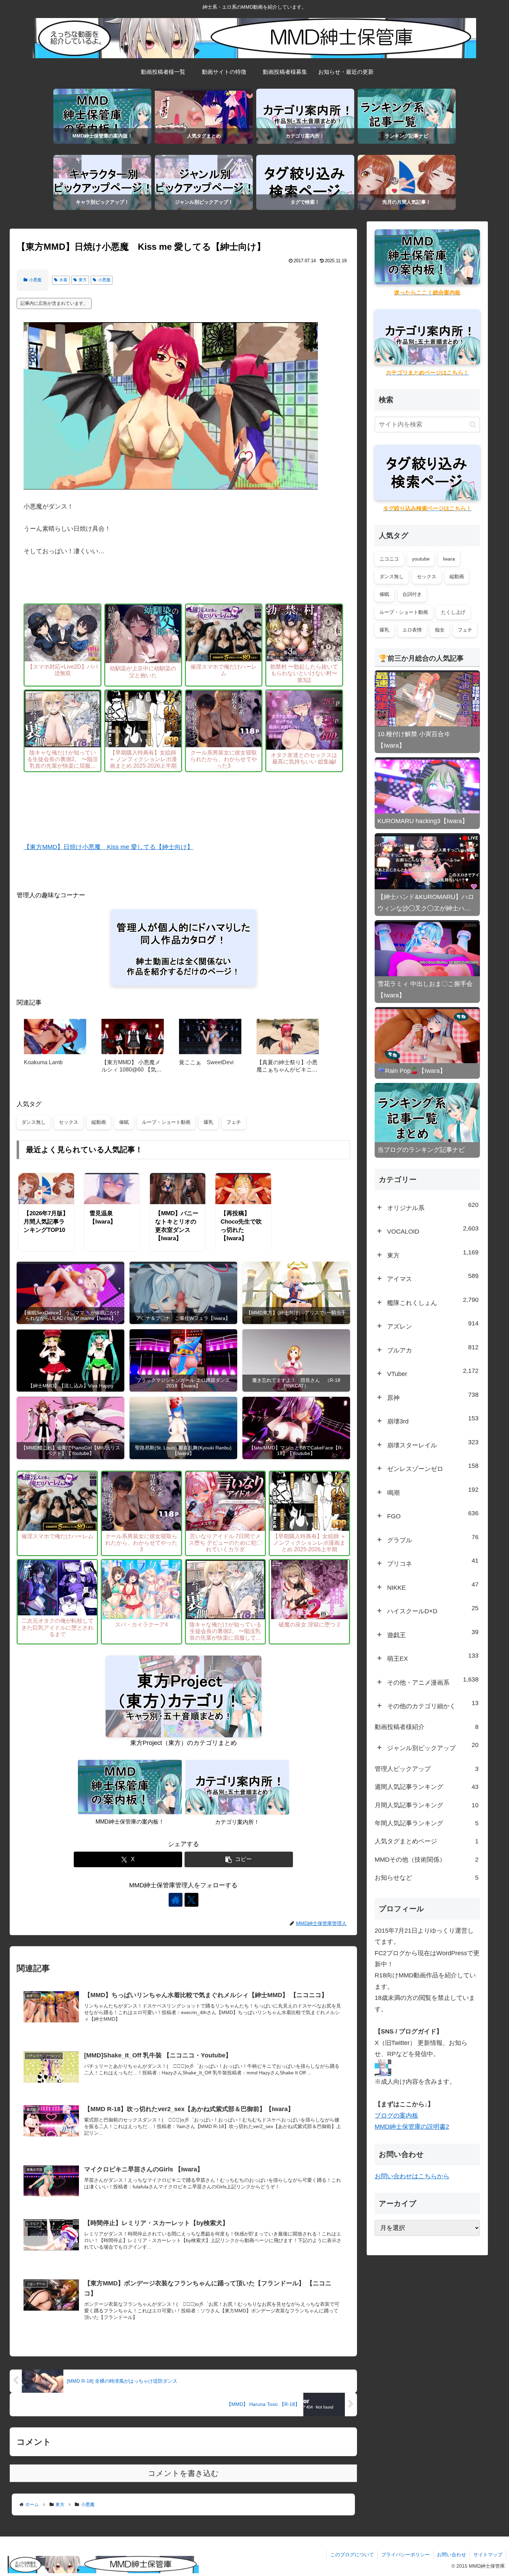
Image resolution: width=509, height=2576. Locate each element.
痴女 (440, 630)
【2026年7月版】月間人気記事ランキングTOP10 (46, 1222)
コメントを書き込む (183, 2473)
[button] (239, 1859)
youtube (421, 559)
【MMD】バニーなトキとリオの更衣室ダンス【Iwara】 (177, 1226)
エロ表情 (412, 630)
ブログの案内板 (396, 2116)
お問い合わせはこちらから (412, 2176)
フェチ (234, 1122)
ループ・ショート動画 (166, 1122)
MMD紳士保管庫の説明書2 (412, 2127)
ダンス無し (34, 1122)
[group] (55, 1048)
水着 (63, 280)
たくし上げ (453, 612)
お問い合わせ (452, 2555)
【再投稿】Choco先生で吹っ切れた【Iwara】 (241, 1226)
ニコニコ (389, 559)
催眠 (124, 1122)
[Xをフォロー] (191, 1900)
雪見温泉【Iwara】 (103, 1218)
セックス (69, 1122)
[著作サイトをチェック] (176, 1900)
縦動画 (99, 1122)
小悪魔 (35, 280)
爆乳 (208, 1122)
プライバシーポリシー (405, 2555)
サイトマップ (488, 2555)
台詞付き (412, 594)
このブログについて (352, 2555)
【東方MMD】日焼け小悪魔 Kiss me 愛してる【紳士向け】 (108, 847)
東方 (83, 280)
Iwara (449, 559)
